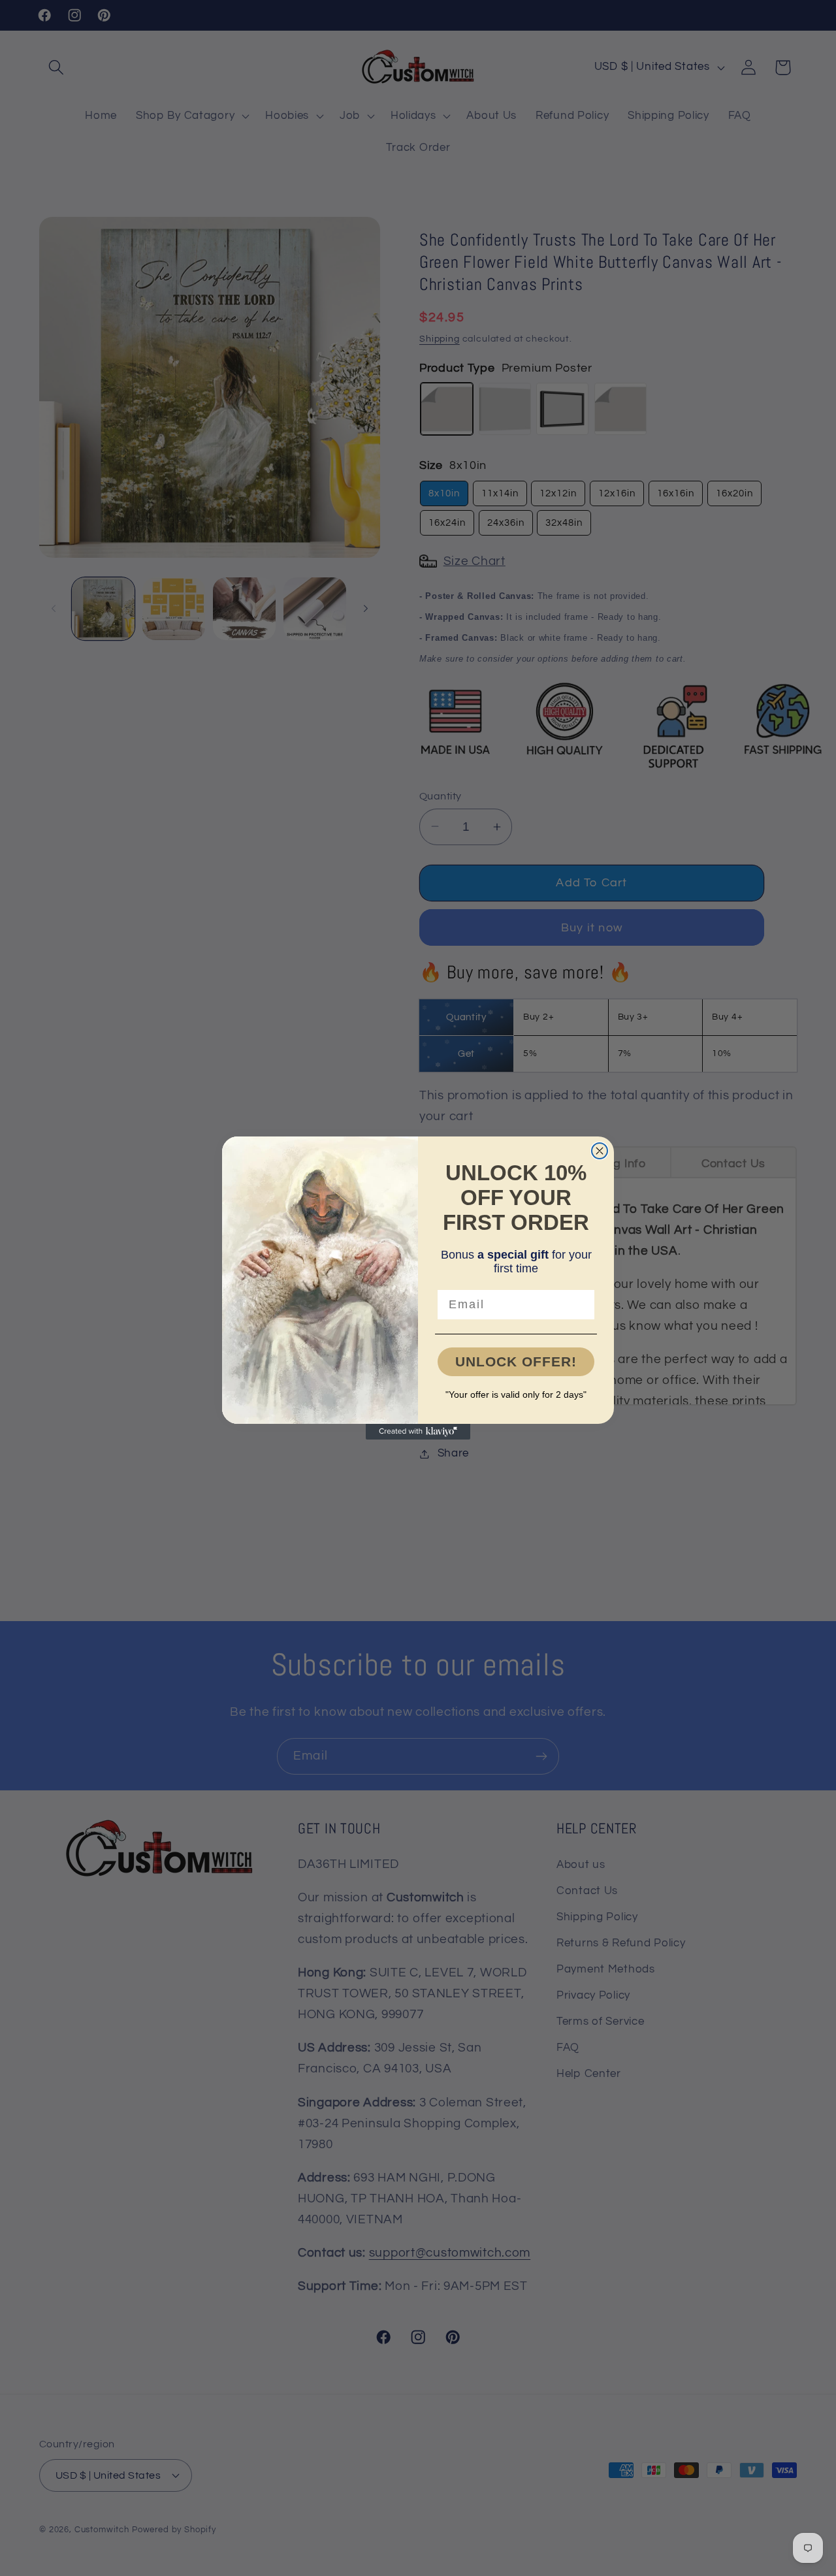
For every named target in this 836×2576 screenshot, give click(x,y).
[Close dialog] (600, 1151)
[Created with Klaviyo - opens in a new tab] (418, 1432)
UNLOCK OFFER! (516, 1361)
